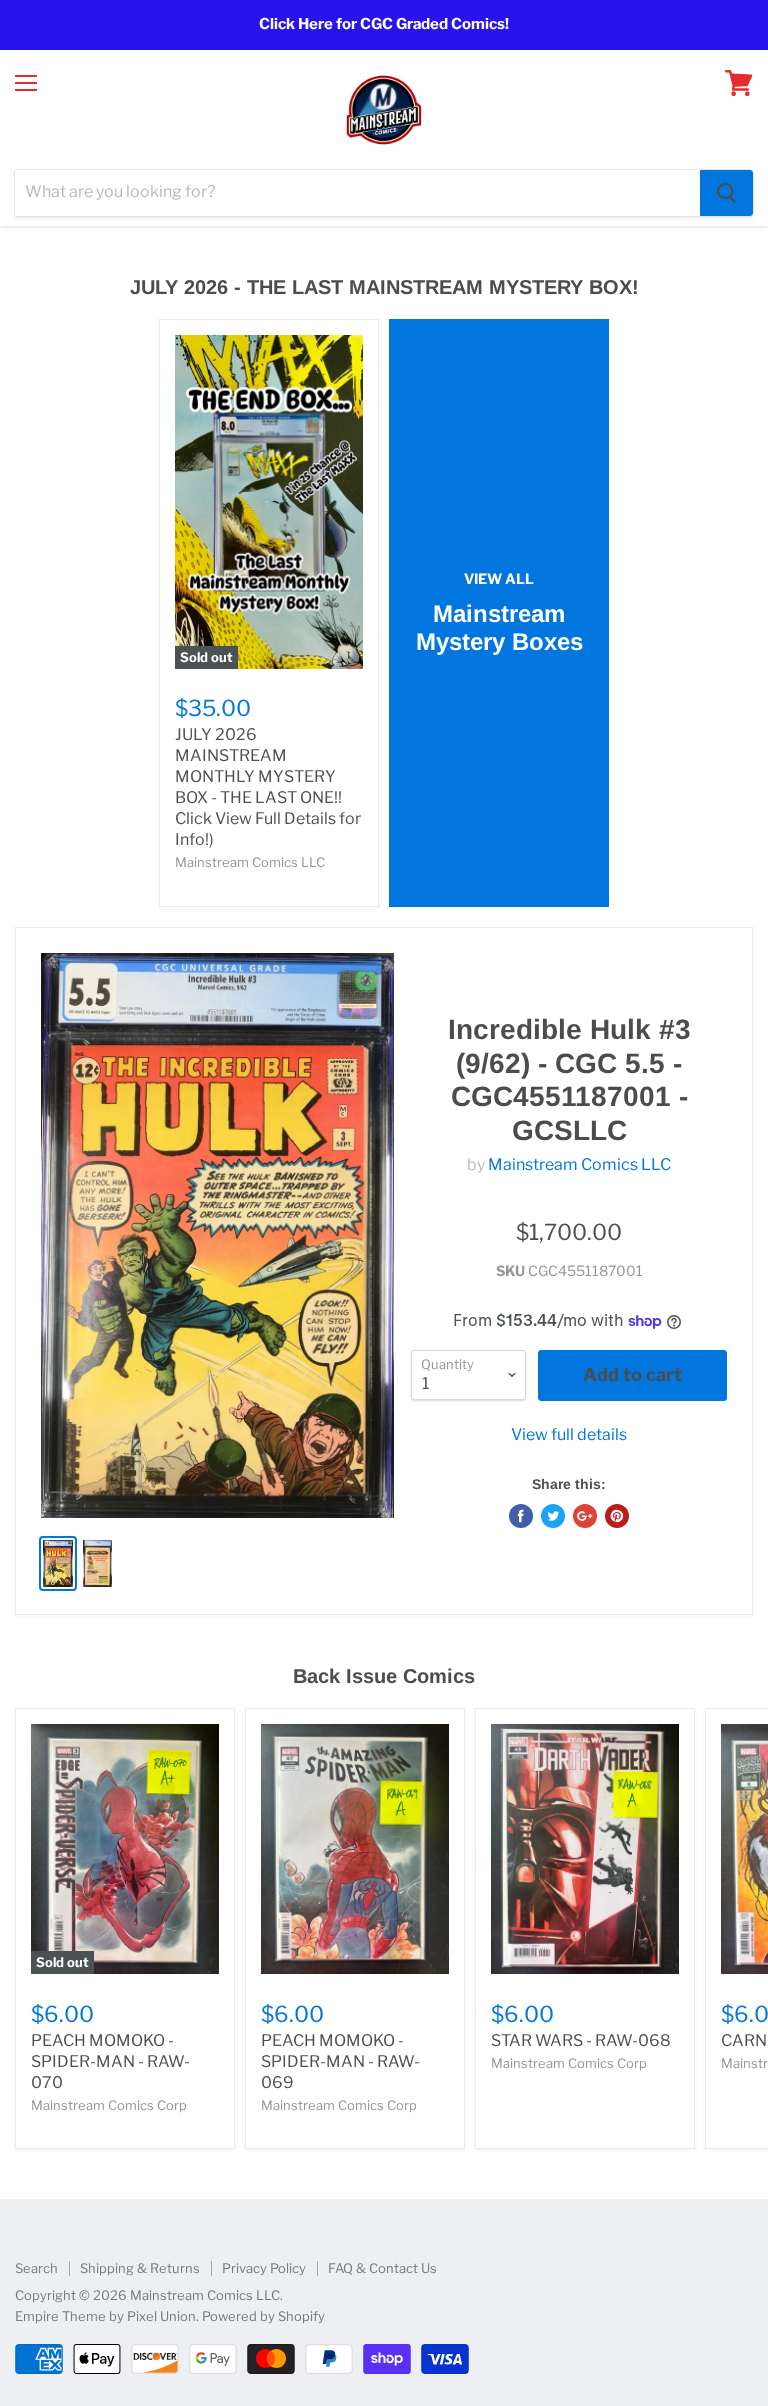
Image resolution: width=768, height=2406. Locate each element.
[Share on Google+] (585, 1516)
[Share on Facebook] (521, 1516)
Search (36, 2268)
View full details (569, 1435)
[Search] (726, 193)
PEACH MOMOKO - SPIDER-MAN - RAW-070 (110, 2061)
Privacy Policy (264, 2268)
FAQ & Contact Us (382, 2268)
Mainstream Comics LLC (579, 1164)
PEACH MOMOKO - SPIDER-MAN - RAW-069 (340, 2061)
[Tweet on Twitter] (553, 1516)
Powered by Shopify (263, 2316)
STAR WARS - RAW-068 (581, 2040)
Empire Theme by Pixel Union (105, 2316)
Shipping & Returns (140, 2268)
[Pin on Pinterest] (617, 1516)
